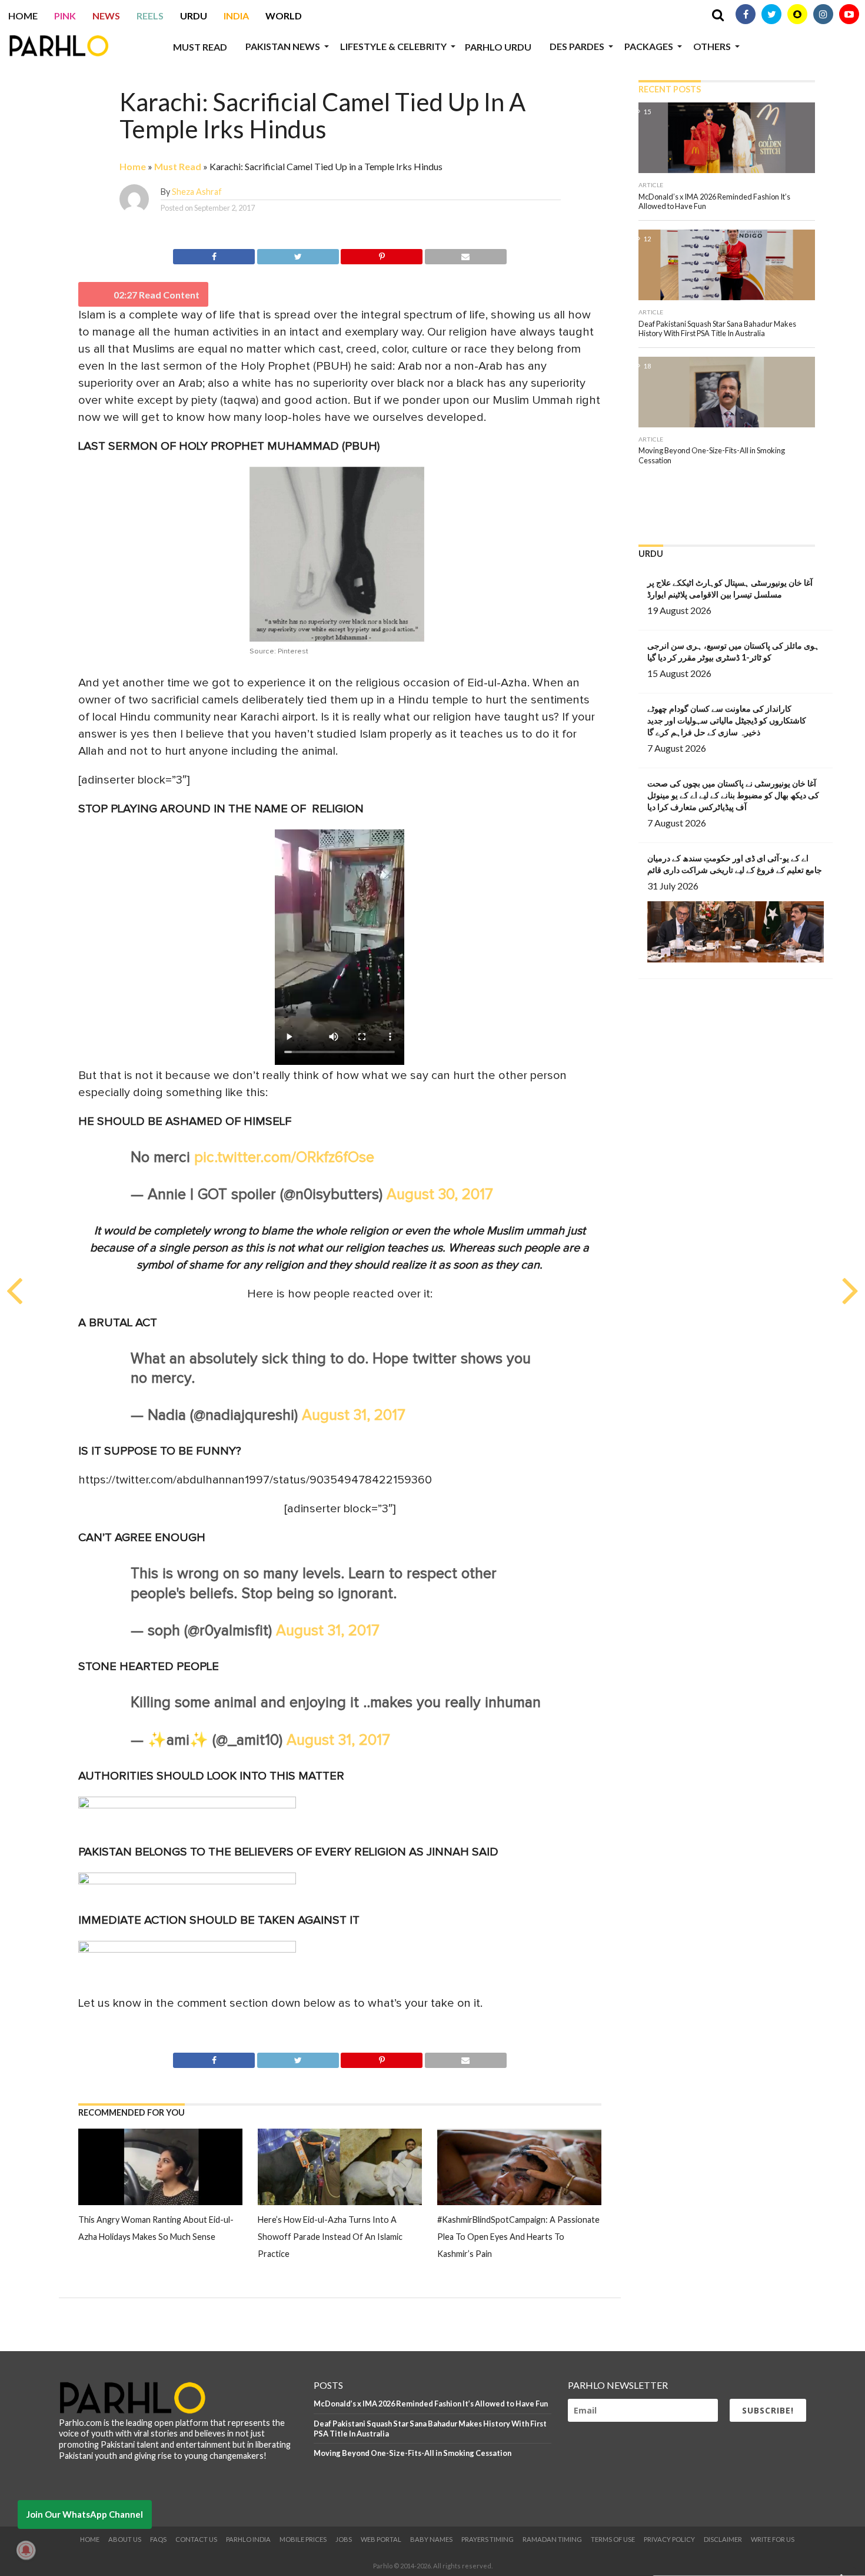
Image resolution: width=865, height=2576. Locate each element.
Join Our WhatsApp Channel (85, 2514)
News (106, 16)
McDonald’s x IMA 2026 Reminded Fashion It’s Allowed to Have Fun (431, 2404)
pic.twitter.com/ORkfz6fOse (284, 1158)
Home (23, 16)
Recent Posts (670, 89)
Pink (65, 16)
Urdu (194, 16)
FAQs (158, 2539)
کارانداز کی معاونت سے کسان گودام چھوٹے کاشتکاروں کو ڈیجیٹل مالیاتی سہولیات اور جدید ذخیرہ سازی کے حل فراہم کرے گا (727, 720)
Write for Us (773, 2539)
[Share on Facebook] (214, 255)
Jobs (344, 2539)
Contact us (196, 2539)
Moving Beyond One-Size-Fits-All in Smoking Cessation (412, 2453)
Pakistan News (283, 46)
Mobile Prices (303, 2539)
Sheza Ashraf (197, 192)
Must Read (200, 47)
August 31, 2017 (354, 1415)
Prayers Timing (488, 2539)
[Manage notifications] (26, 2550)
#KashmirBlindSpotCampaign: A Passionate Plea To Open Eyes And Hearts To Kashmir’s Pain (518, 2237)
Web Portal (381, 2539)
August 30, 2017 (440, 1195)
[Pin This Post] (382, 255)
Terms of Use (613, 2539)
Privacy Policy (669, 2539)
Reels (150, 16)
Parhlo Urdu (498, 47)
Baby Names (431, 2539)
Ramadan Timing (552, 2539)
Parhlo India (248, 2539)
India (236, 16)
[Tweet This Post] (298, 255)
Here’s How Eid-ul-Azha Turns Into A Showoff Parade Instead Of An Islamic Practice (330, 2237)
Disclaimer (723, 2539)
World (284, 16)
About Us (125, 2539)
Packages (649, 46)
